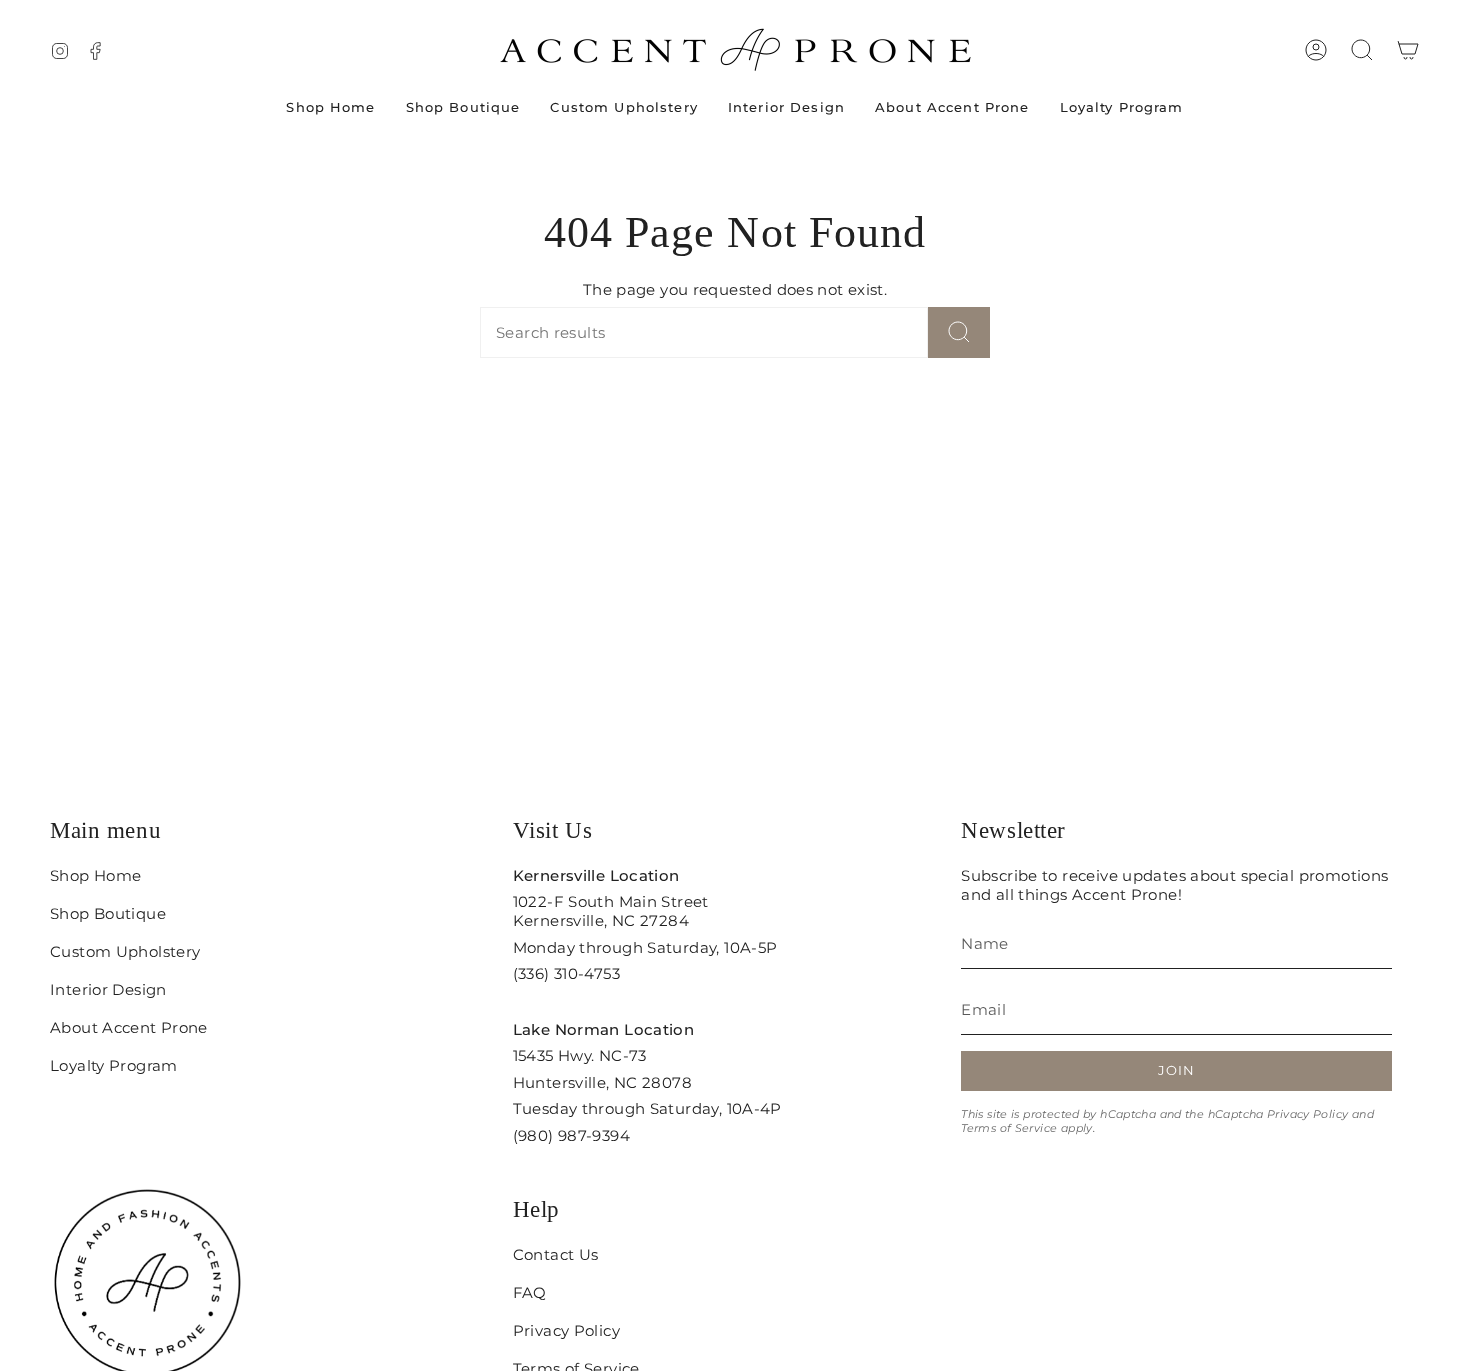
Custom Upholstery (125, 951)
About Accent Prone (129, 1027)
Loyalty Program (114, 1065)
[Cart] (1408, 50)
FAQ (530, 1292)
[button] (1362, 50)
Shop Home (95, 875)
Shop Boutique (108, 913)
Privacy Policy (1307, 1114)
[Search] (959, 332)
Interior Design (108, 989)
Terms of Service (1009, 1128)
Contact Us (556, 1254)
